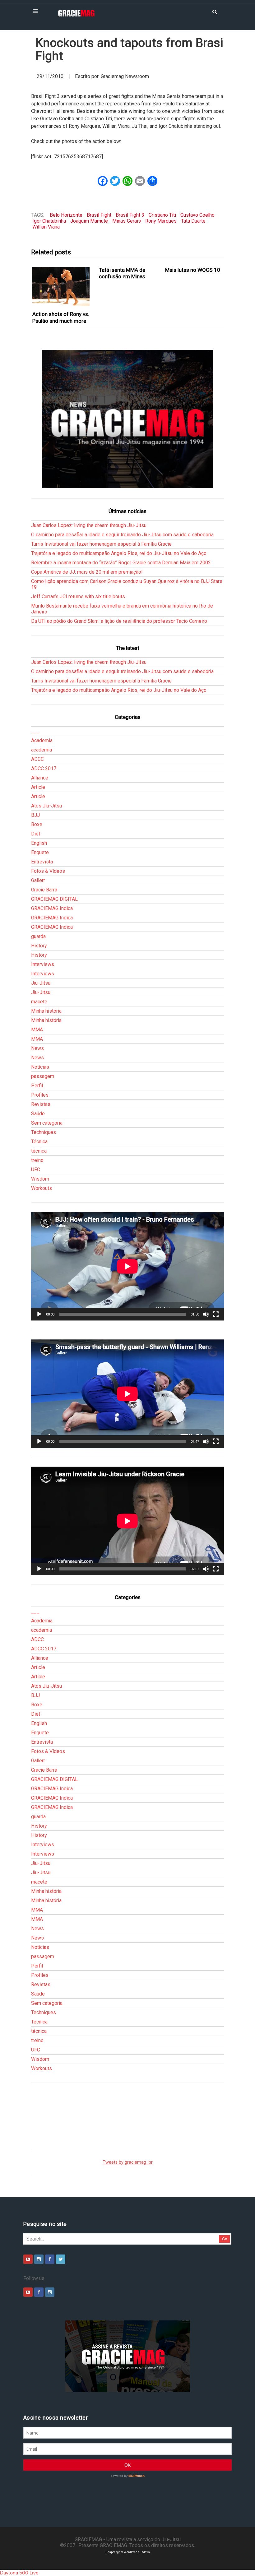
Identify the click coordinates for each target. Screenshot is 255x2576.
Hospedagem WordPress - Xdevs (128, 2552)
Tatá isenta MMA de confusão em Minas (122, 273)
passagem (43, 1076)
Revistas (41, 1104)
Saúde (38, 1114)
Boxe (37, 824)
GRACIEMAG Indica (52, 908)
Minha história (46, 1011)
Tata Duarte (193, 221)
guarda (38, 936)
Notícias (40, 1067)
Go (225, 2239)
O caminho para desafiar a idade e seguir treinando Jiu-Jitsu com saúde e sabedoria (122, 535)
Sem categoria (47, 1123)
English (39, 843)
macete (39, 1002)
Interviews (43, 964)
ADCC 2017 (44, 768)
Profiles (40, 1095)
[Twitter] (61, 2259)
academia (42, 750)
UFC (36, 1170)
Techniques (44, 1132)
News (37, 1048)
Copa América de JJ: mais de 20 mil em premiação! (87, 572)
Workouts (42, 1188)
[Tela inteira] (216, 1314)
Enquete (40, 852)
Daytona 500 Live (19, 2573)
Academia (42, 740)
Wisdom (40, 1179)
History (39, 946)
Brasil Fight (99, 215)
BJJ (35, 815)
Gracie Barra (44, 890)
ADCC (37, 759)
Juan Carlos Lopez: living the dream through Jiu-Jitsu (89, 525)
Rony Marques (161, 221)
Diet (36, 834)
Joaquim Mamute (89, 221)
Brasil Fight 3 (130, 215)
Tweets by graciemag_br (128, 2162)
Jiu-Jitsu (41, 983)
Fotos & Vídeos (48, 871)
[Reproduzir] (39, 1314)
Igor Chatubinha (49, 221)
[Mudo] (206, 1314)
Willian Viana (46, 227)
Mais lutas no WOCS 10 (193, 270)
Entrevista (42, 862)
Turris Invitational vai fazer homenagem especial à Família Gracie (101, 544)
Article (38, 787)
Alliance (40, 778)
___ (35, 731)
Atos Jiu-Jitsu (46, 806)
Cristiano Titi (162, 215)
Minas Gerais (127, 221)
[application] (127, 1266)
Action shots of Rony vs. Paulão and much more (61, 317)
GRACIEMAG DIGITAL (54, 899)
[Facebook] (50, 2259)
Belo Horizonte (66, 215)
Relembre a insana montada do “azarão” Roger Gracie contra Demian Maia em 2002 (121, 563)
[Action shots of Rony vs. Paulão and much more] (61, 287)
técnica (39, 1151)
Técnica (39, 1142)
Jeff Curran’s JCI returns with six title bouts (78, 597)
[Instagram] (39, 2259)
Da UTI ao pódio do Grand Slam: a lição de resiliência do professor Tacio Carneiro (119, 621)
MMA (37, 1030)
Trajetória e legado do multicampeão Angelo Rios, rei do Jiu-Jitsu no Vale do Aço (119, 553)
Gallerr (38, 880)
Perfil (37, 1086)
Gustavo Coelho (197, 215)
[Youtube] (28, 2259)
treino (37, 1160)
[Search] (215, 11)
